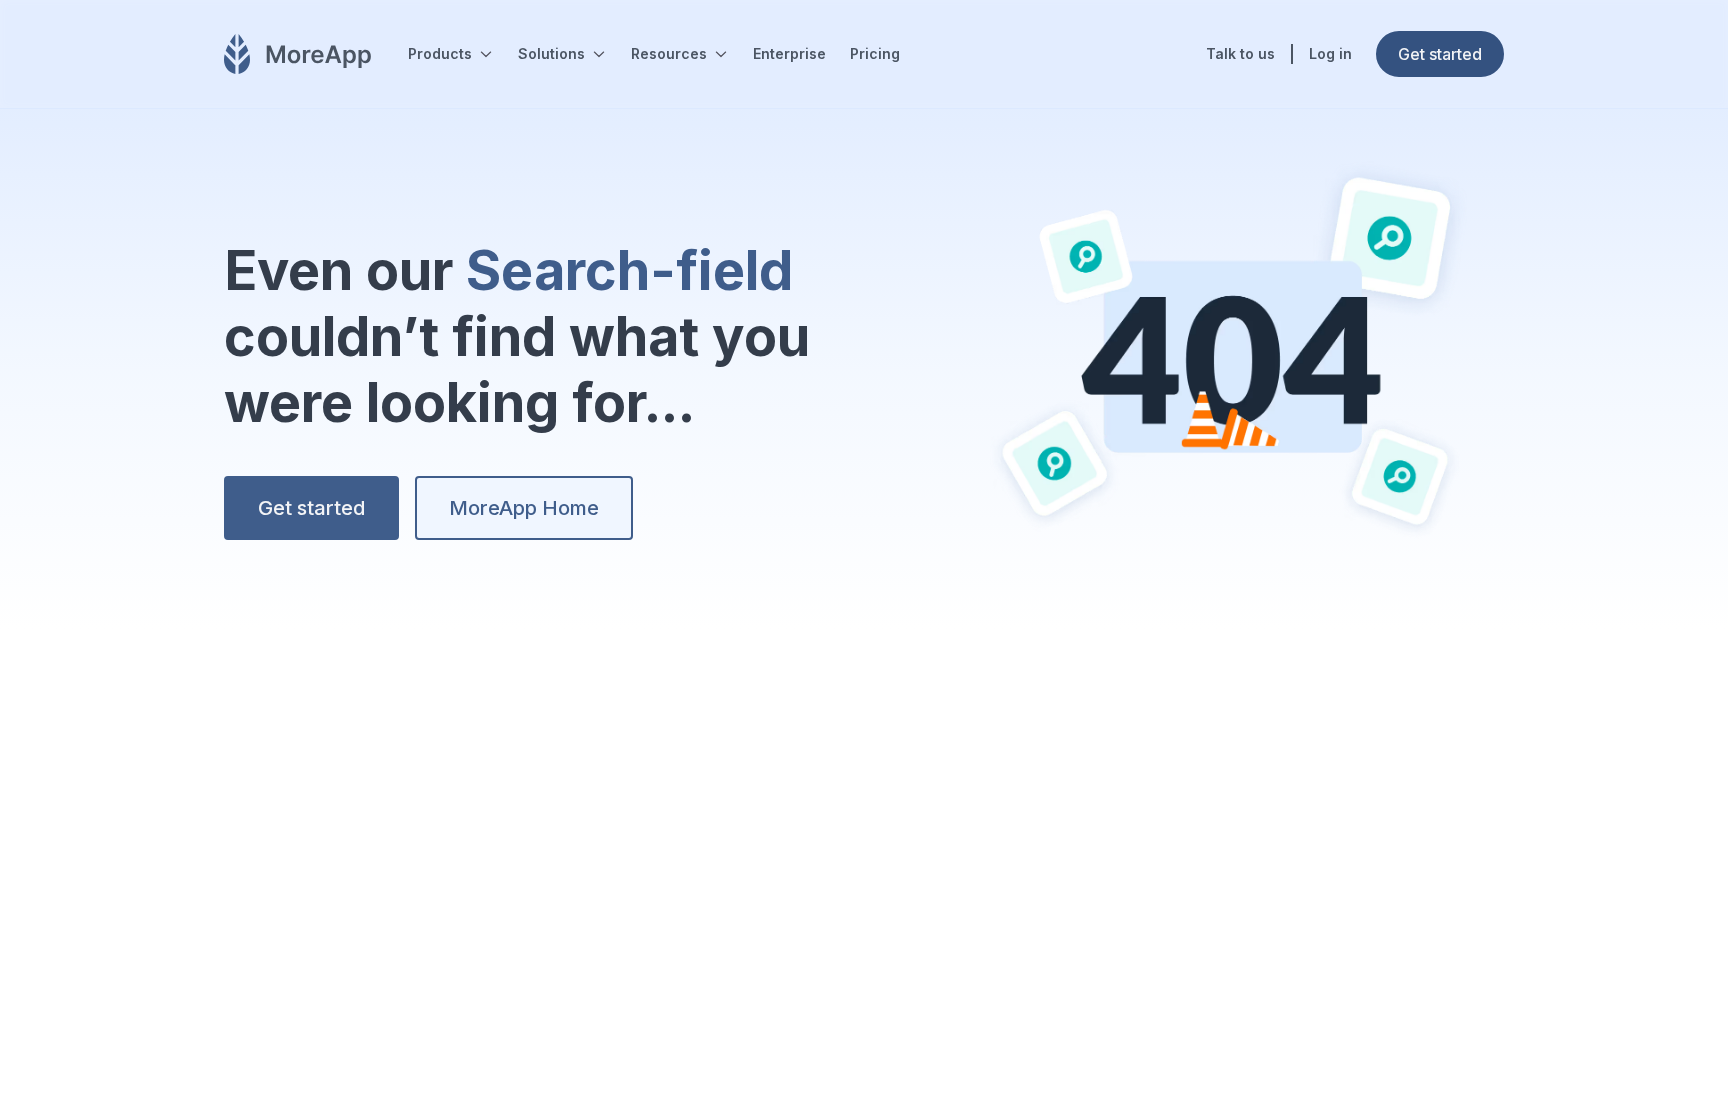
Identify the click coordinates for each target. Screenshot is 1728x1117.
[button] (451, 54)
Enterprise (789, 53)
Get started (311, 508)
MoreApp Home (524, 508)
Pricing (875, 53)
